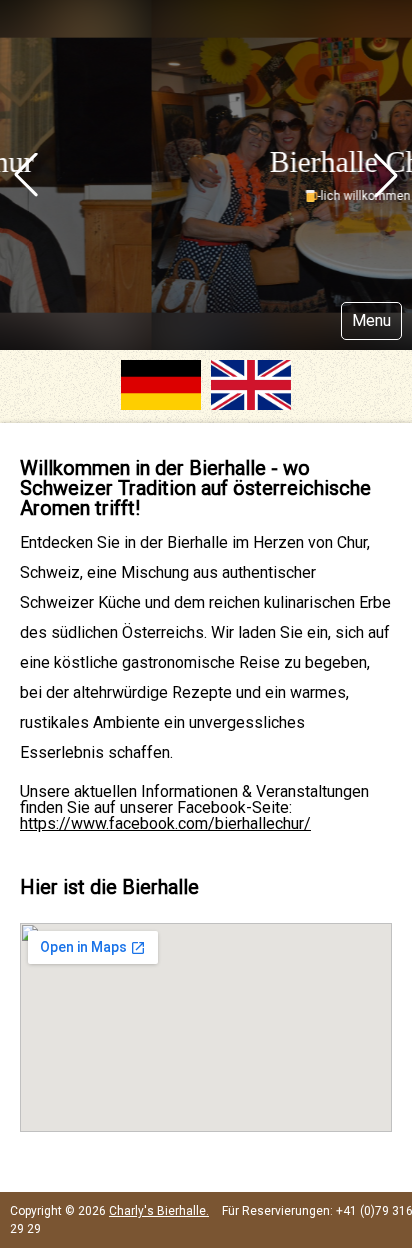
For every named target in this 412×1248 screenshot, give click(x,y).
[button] (26, 175)
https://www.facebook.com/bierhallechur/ (165, 823)
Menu (371, 320)
